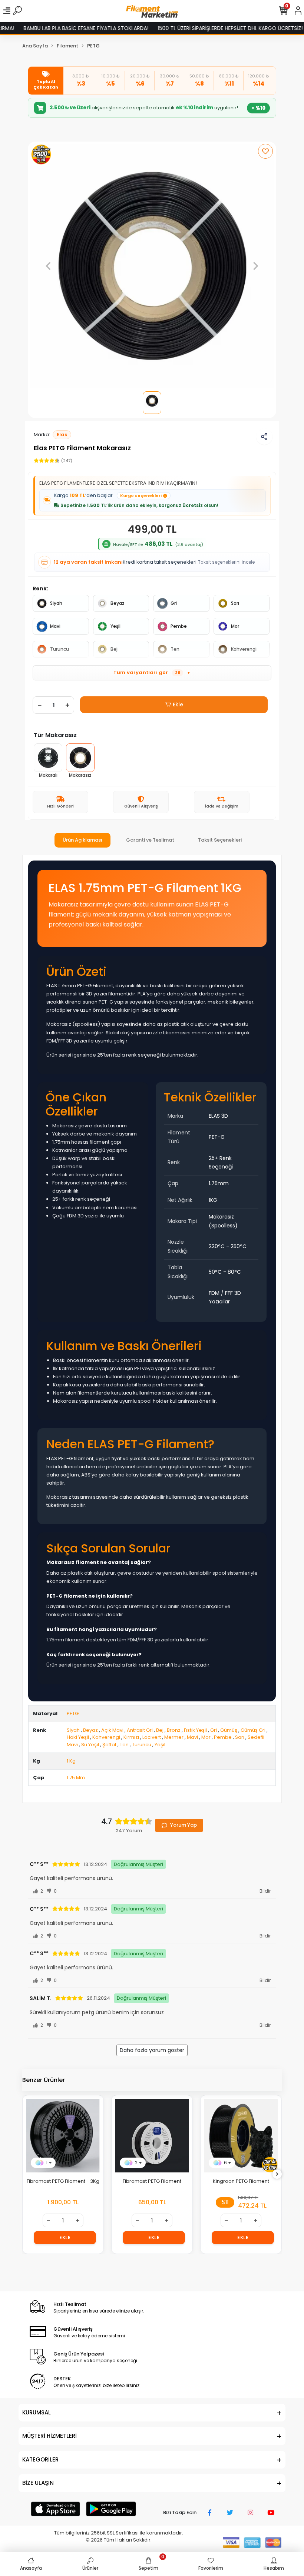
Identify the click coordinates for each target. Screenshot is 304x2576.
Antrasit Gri (140, 1730)
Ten (175, 649)
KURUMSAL (37, 2412)
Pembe (179, 626)
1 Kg (71, 1761)
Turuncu (60, 649)
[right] (277, 2174)
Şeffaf (109, 1745)
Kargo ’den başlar (108, 495)
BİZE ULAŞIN (38, 2483)
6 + (228, 2163)
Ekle (178, 704)
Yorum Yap (184, 1825)
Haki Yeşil (78, 1737)
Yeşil (115, 626)
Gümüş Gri (253, 1730)
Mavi (55, 626)
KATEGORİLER (40, 2459)
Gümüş (229, 1730)
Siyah (56, 603)
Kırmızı (131, 1737)
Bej (114, 649)
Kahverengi (244, 649)
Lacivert (152, 1737)
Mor (235, 626)
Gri (174, 603)
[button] (48, 266)
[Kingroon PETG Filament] (241, 2136)
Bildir (265, 1891)
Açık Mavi (112, 1730)
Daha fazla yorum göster (152, 2050)
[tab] (82, 840)
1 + (49, 2163)
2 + (138, 2163)
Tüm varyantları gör (152, 672)
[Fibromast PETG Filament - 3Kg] (63, 2136)
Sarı (235, 603)
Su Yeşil (90, 1745)
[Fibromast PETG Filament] (152, 2136)
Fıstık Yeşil (195, 1730)
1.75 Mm (76, 1778)
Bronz (174, 1730)
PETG (73, 1713)
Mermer (174, 1737)
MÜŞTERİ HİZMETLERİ (49, 2436)
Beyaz (118, 603)
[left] (27, 2174)
